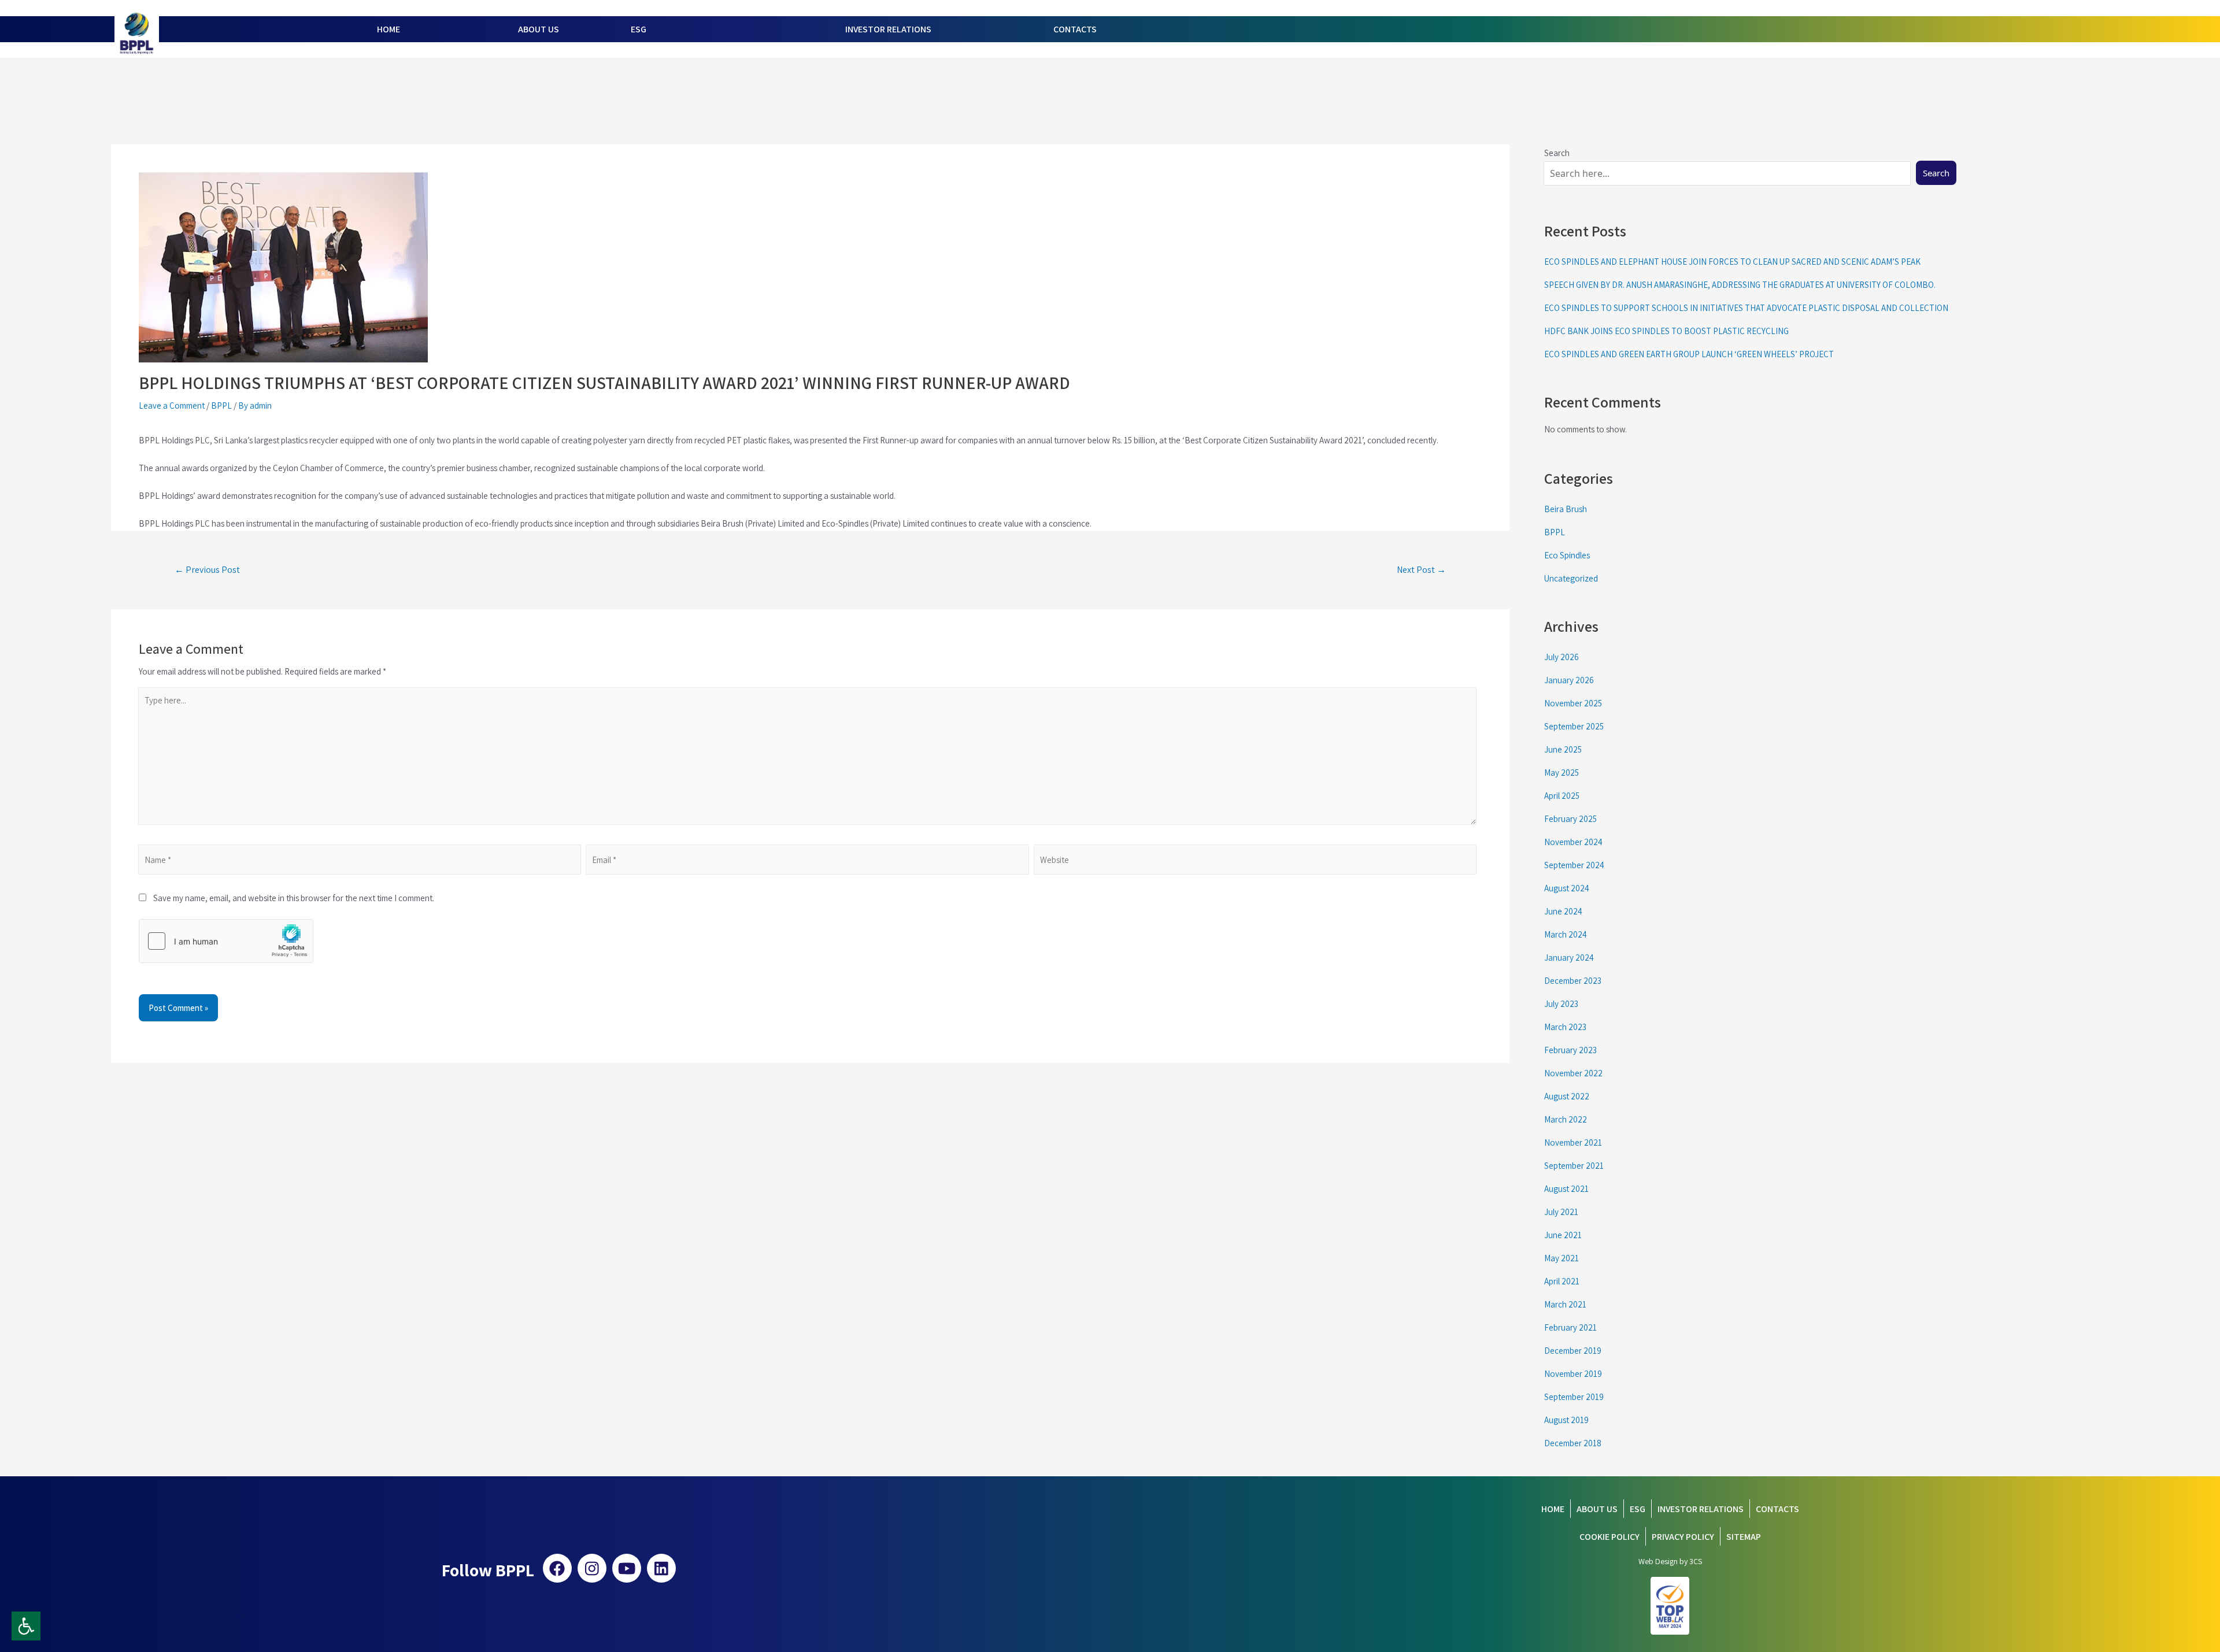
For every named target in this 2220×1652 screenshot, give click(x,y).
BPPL (221, 405)
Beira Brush (1566, 509)
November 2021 (1573, 1142)
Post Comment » (178, 1008)
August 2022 (1567, 1096)
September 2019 (1574, 1397)
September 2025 (1574, 726)
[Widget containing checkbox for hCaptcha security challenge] (226, 941)
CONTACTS (1075, 29)
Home (1553, 1509)
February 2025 (1570, 819)
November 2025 (1573, 703)
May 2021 (1562, 1258)
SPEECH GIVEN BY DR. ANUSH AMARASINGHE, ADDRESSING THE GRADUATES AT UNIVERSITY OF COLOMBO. (1740, 285)
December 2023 (1573, 981)
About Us (1597, 1509)
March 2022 (1566, 1119)
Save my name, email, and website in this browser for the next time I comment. (290, 898)
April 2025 (1562, 796)
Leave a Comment (172, 405)
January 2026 (1569, 680)
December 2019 (1573, 1351)
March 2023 (1565, 1027)
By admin (255, 405)
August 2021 (1566, 1189)
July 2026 (1562, 657)
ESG (639, 29)
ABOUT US (539, 29)
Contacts (1777, 1509)
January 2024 (1569, 958)
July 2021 (1561, 1212)
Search (1936, 173)
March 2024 (1566, 934)
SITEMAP (1744, 1537)
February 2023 (1570, 1050)
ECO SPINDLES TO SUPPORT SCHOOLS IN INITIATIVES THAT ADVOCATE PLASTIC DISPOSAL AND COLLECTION (1746, 308)
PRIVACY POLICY (1683, 1537)
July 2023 (1561, 1004)
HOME (388, 29)
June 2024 (1563, 911)
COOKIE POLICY (1609, 1537)
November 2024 (1573, 842)
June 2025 (1563, 749)
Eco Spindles (1567, 555)
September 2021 (1574, 1166)
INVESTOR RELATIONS (888, 29)
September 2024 (1574, 865)
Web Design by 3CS (1670, 1561)
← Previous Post (207, 570)
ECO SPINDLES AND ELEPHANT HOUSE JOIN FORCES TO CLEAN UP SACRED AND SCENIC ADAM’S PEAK (1732, 262)
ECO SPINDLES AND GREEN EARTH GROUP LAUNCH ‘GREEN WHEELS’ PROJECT (1689, 354)
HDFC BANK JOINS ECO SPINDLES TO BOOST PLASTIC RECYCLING (1666, 331)
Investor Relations (1701, 1509)
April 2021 (1562, 1281)
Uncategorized (1571, 578)
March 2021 (1565, 1304)
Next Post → (1421, 570)
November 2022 (1573, 1073)
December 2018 (1573, 1443)
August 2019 (1566, 1420)
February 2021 (1570, 1327)
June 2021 (1563, 1235)
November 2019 (1573, 1374)
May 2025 (1562, 773)
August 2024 (1567, 888)
